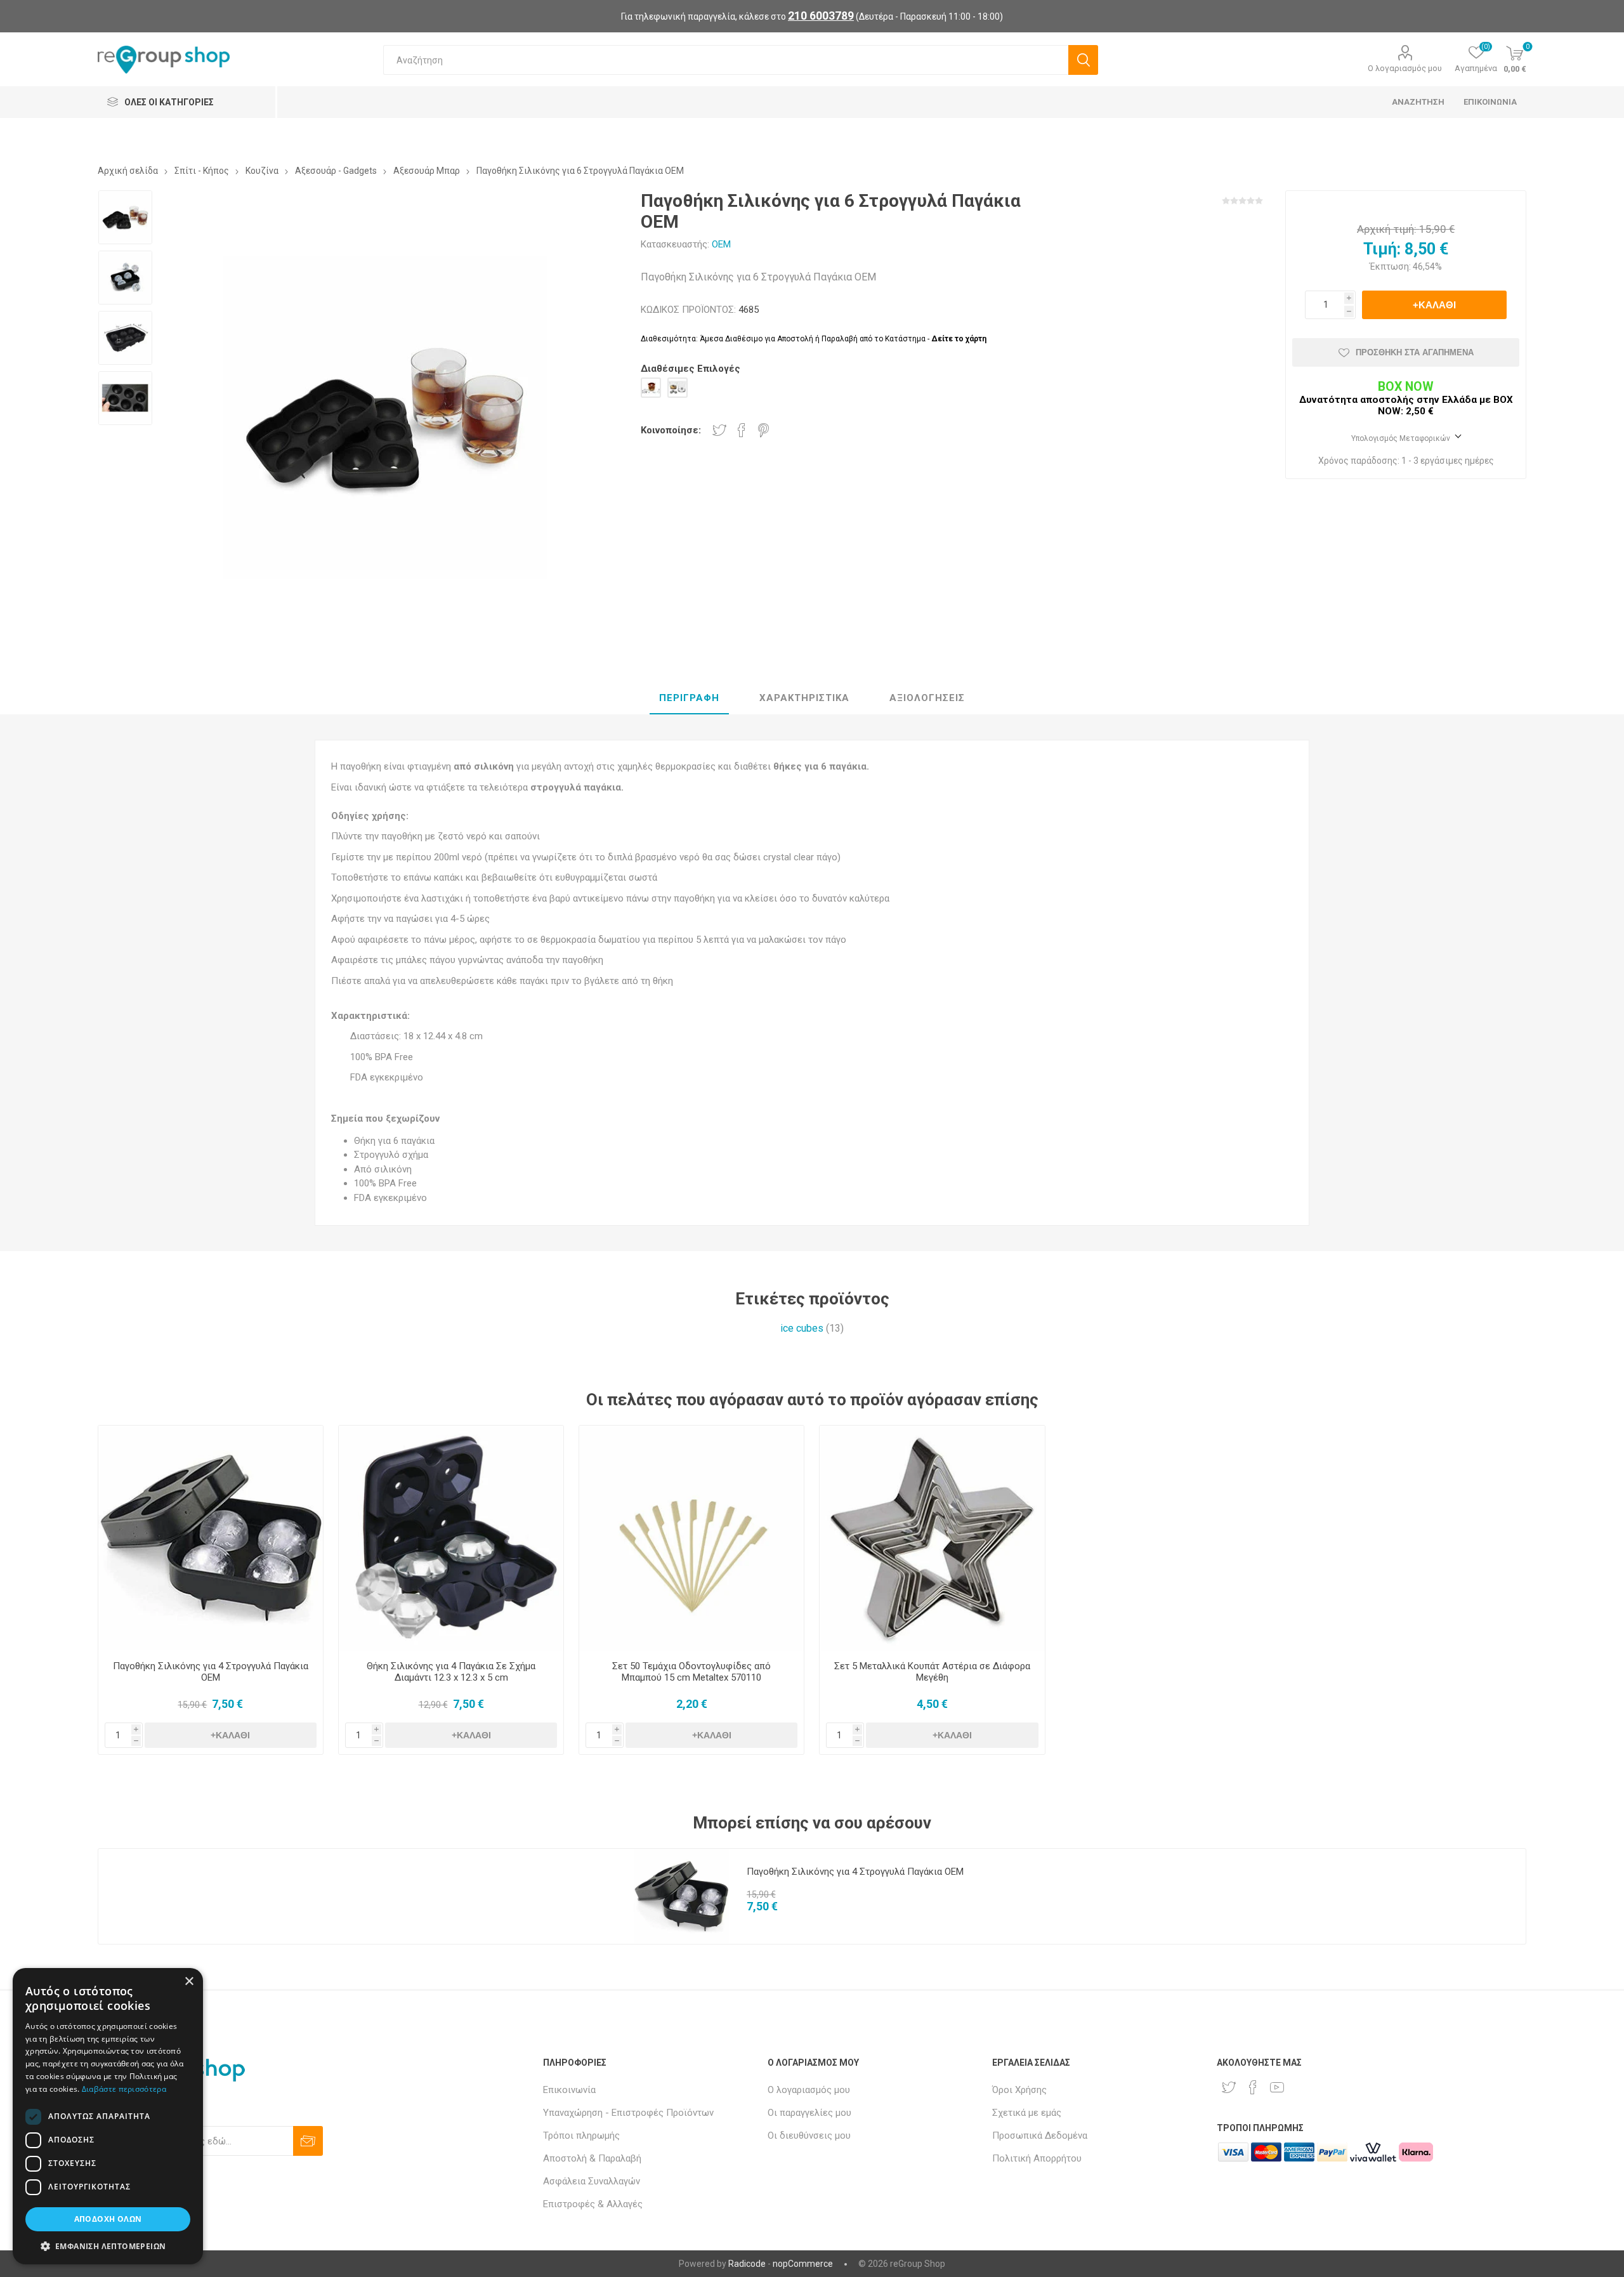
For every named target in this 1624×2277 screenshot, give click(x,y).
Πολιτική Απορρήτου (1037, 2158)
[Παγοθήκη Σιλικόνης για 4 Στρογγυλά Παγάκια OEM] (211, 1538)
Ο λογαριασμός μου (1405, 68)
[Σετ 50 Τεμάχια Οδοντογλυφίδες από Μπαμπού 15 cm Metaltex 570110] (692, 1538)
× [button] (189, 1982)
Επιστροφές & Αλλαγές (593, 2204)
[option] (125, 217)
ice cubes (802, 1328)
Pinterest (763, 430)
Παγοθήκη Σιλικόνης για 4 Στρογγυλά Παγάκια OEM (211, 1672)
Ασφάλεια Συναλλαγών (592, 2181)
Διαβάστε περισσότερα (124, 2089)
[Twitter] (1229, 2087)
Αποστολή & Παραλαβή (592, 2158)
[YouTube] (1277, 2087)
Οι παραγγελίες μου (809, 2113)
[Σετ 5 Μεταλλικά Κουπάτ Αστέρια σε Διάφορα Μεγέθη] (932, 1538)
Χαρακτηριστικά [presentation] (804, 698)
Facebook (742, 430)
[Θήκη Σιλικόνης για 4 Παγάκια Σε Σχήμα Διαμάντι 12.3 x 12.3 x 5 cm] (451, 1538)
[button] (108, 2246)
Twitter (719, 430)
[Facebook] (1253, 2087)
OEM (721, 244)
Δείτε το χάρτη (959, 339)
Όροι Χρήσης (1019, 2090)
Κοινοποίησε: (671, 430)
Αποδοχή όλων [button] (108, 2219)
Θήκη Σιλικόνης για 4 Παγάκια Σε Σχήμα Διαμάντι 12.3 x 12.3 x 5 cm (451, 1672)
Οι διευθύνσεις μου (809, 2136)
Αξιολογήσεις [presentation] (927, 698)
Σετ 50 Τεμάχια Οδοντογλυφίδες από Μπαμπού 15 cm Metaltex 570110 (691, 1672)
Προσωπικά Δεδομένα (1040, 2136)
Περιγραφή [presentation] (689, 698)
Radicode (747, 2264)
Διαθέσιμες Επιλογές (691, 369)
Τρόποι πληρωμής (581, 2136)
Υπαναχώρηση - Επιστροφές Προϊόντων (628, 2113)
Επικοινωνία (569, 2090)
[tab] (689, 699)
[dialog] (108, 2116)
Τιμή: (1382, 249)
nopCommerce (803, 2264)
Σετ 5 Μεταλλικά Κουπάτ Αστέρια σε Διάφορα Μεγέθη (932, 1672)
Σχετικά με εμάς (1027, 2113)
